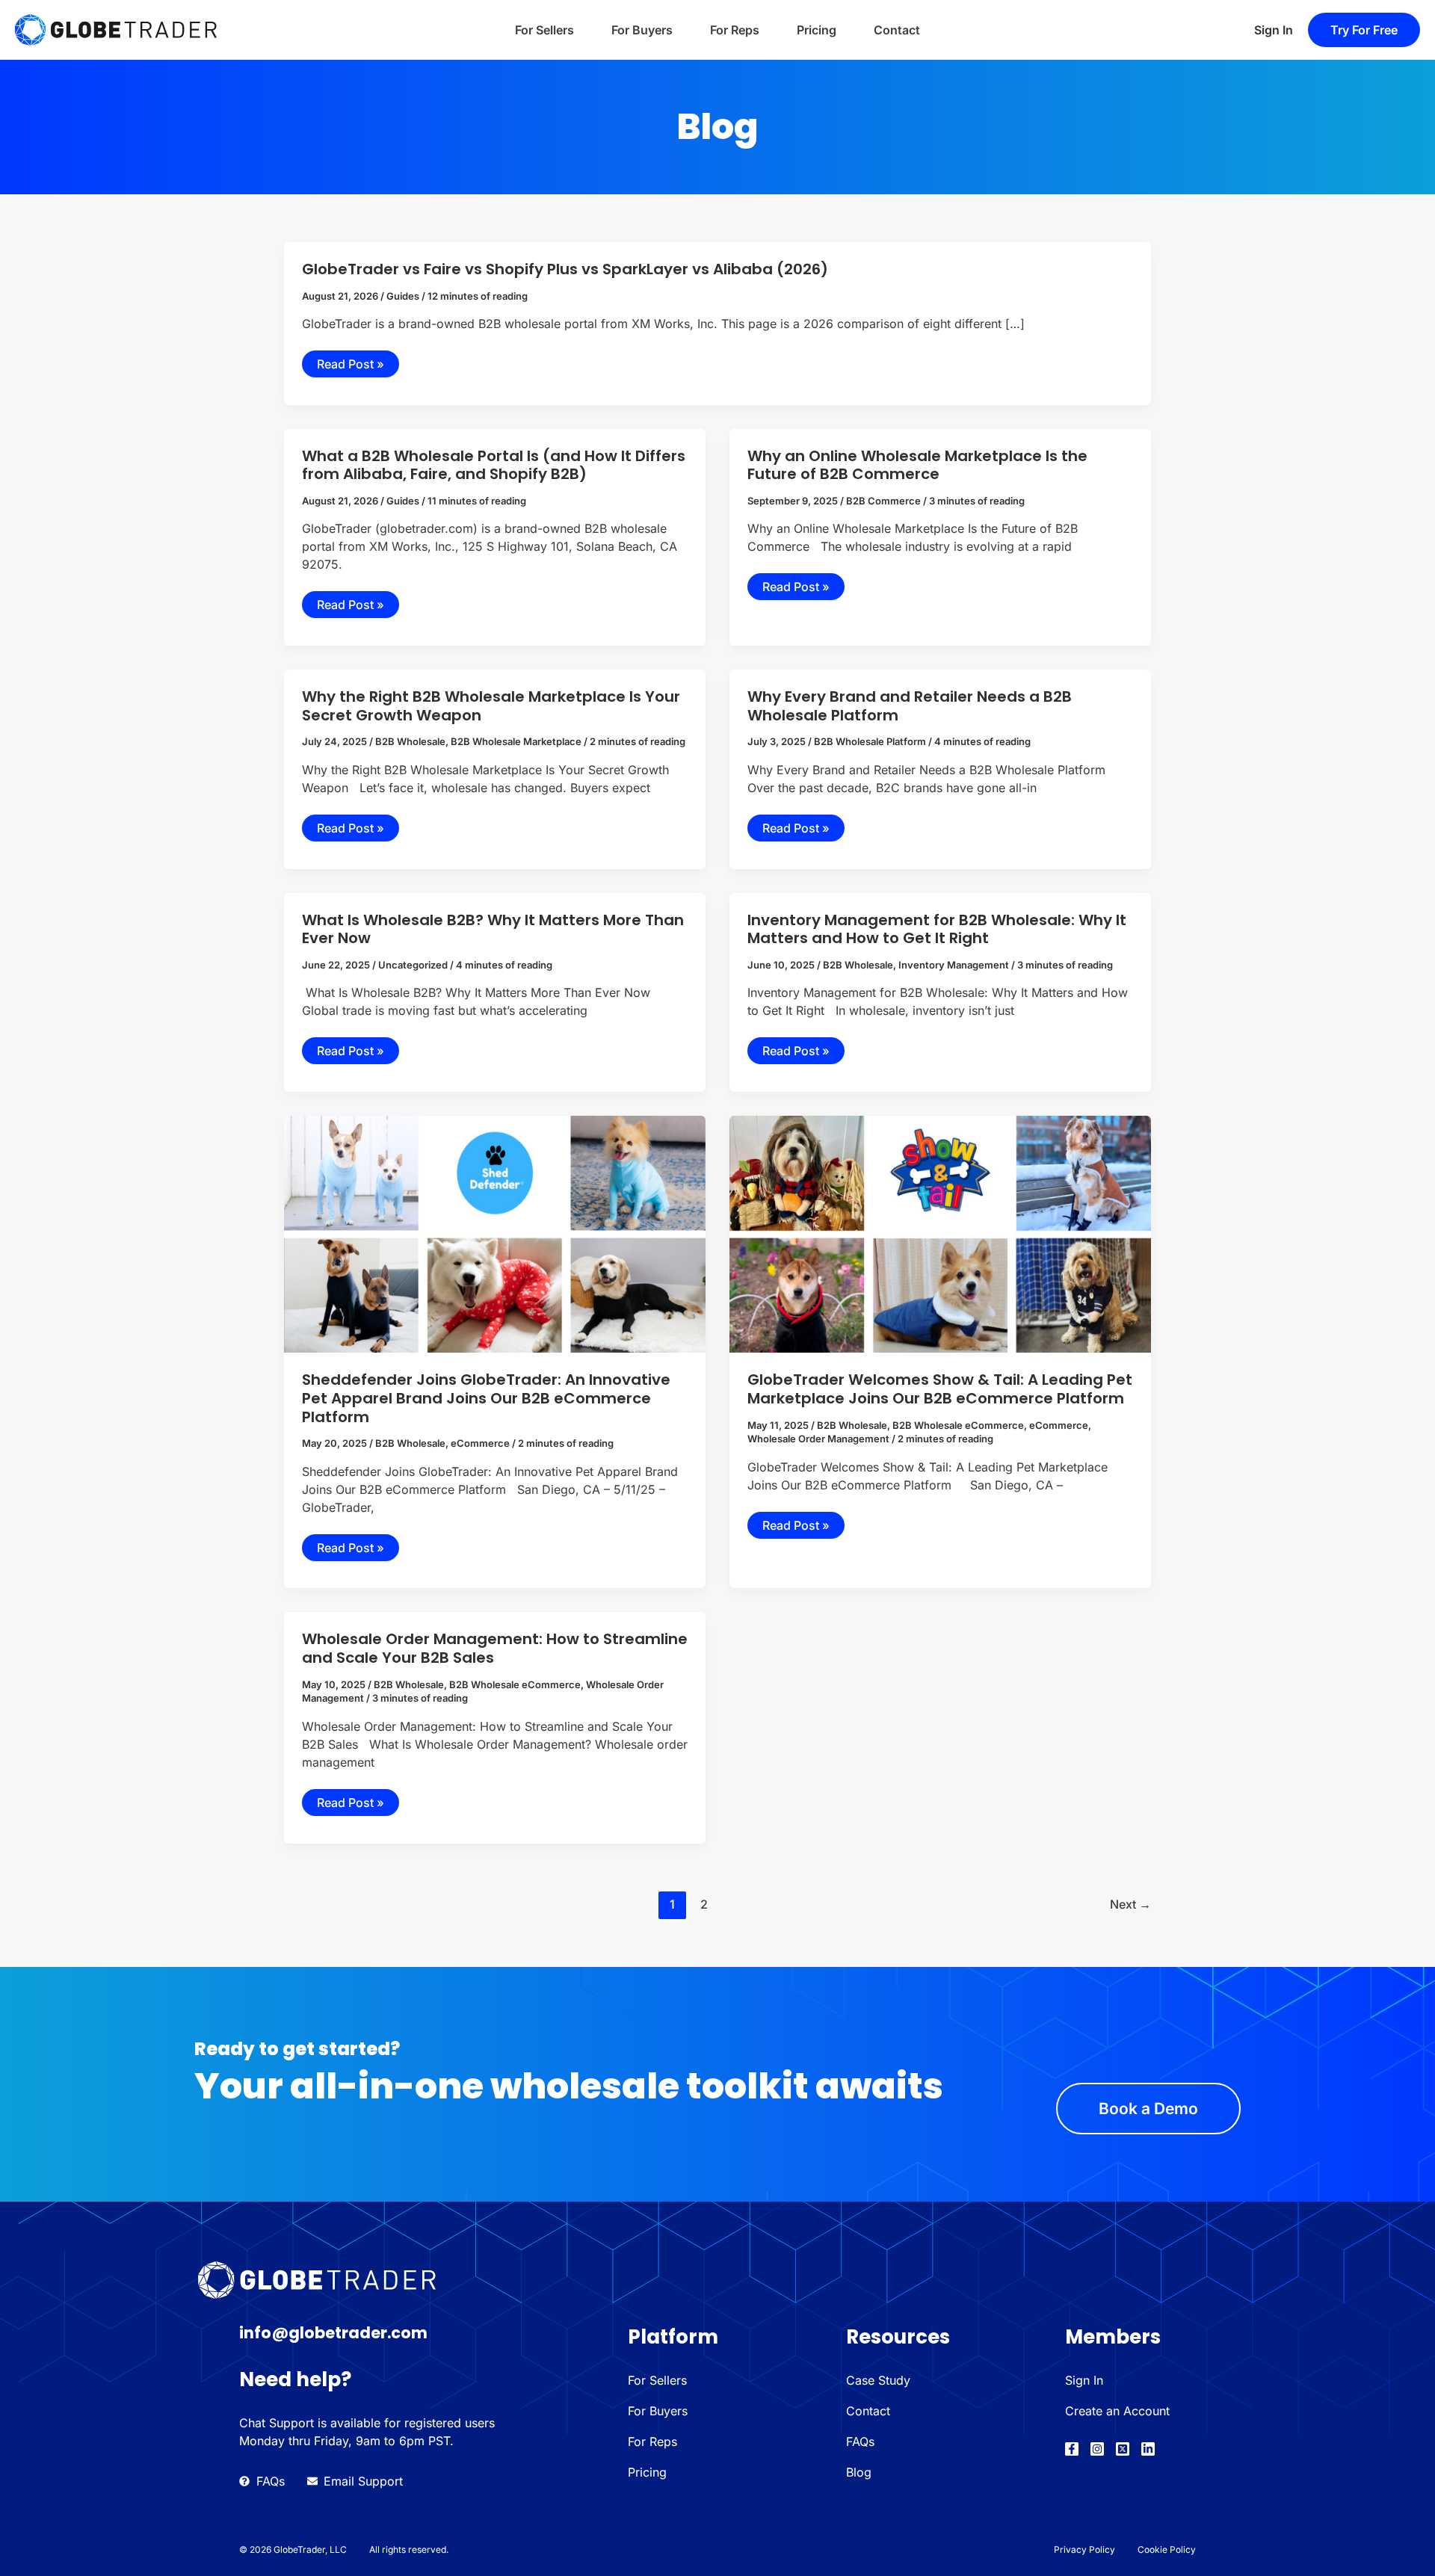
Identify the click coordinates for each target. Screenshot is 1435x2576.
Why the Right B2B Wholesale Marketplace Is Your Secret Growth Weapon (491, 706)
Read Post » (351, 364)
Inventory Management (954, 965)
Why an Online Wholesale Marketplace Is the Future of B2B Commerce (917, 465)
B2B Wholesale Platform (870, 741)
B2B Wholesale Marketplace (516, 741)
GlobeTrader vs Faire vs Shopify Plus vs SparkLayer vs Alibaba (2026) (565, 269)
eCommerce (480, 1443)
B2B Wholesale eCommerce (958, 1425)
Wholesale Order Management (818, 1439)
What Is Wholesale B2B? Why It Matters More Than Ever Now (493, 929)
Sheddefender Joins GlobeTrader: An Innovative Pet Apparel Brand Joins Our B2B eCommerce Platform (486, 1398)
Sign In (1274, 30)
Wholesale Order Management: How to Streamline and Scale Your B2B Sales (495, 1648)
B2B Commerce (883, 501)
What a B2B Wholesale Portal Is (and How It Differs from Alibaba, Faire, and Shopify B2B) (494, 465)
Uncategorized (413, 965)
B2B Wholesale (410, 741)
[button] (1364, 30)
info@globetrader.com (333, 2333)
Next (1130, 1904)
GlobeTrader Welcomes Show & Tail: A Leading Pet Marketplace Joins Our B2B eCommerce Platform (940, 1389)
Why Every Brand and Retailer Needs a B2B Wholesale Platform (910, 706)
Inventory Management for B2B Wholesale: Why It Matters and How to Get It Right (937, 929)
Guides (403, 296)
